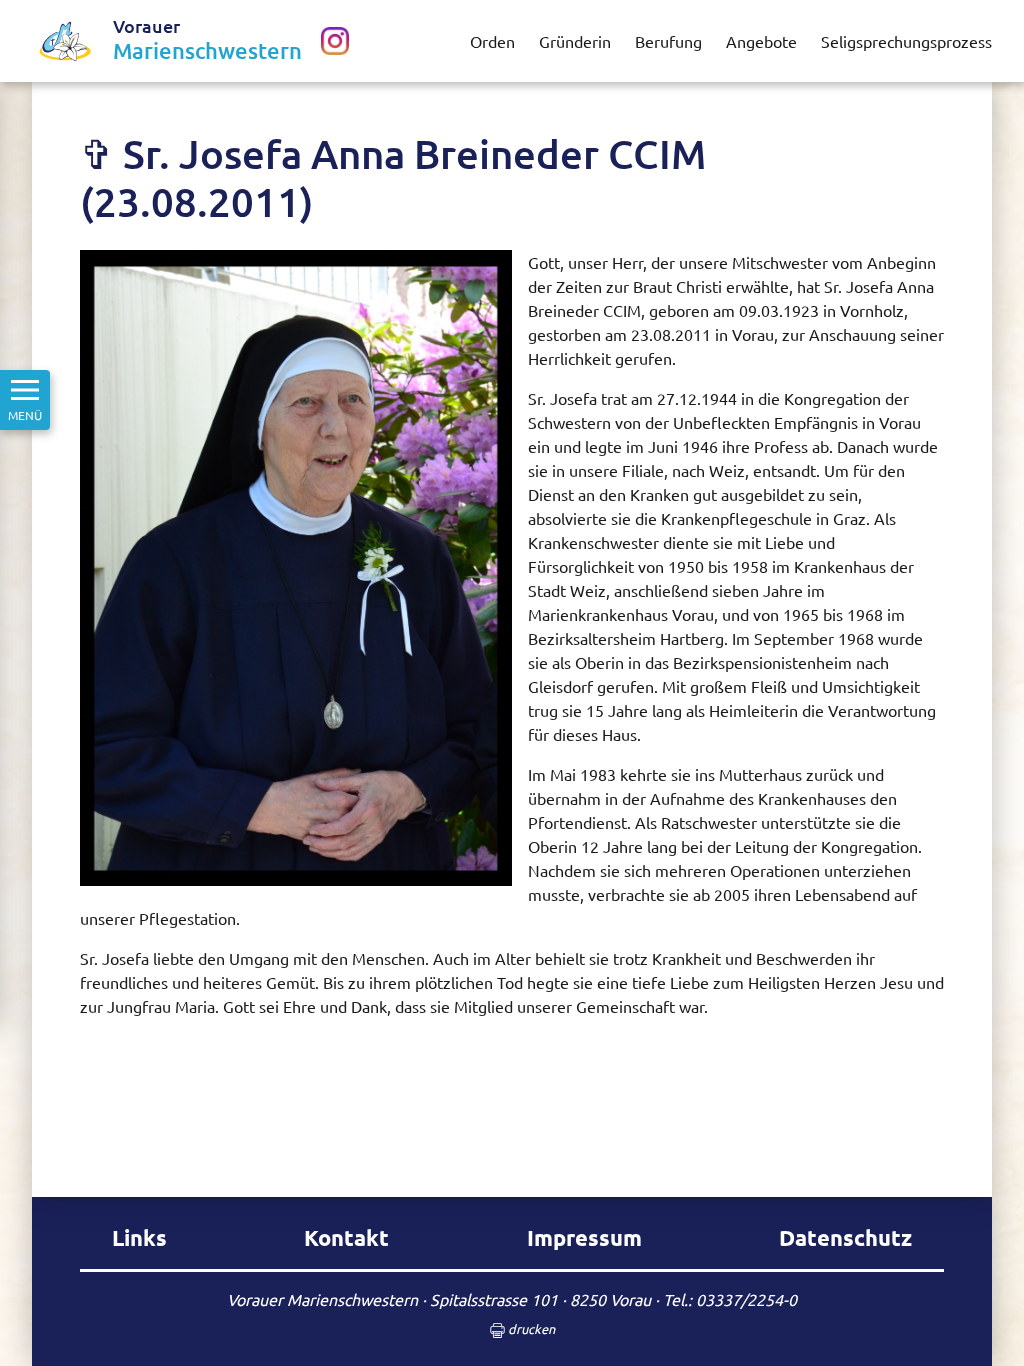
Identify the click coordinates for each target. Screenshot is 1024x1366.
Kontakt (346, 1237)
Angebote (761, 41)
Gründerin (575, 41)
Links (139, 1237)
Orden (492, 41)
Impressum (584, 1237)
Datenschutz (845, 1237)
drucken (530, 1328)
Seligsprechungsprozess (906, 41)
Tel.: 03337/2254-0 (730, 1299)
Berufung (668, 41)
